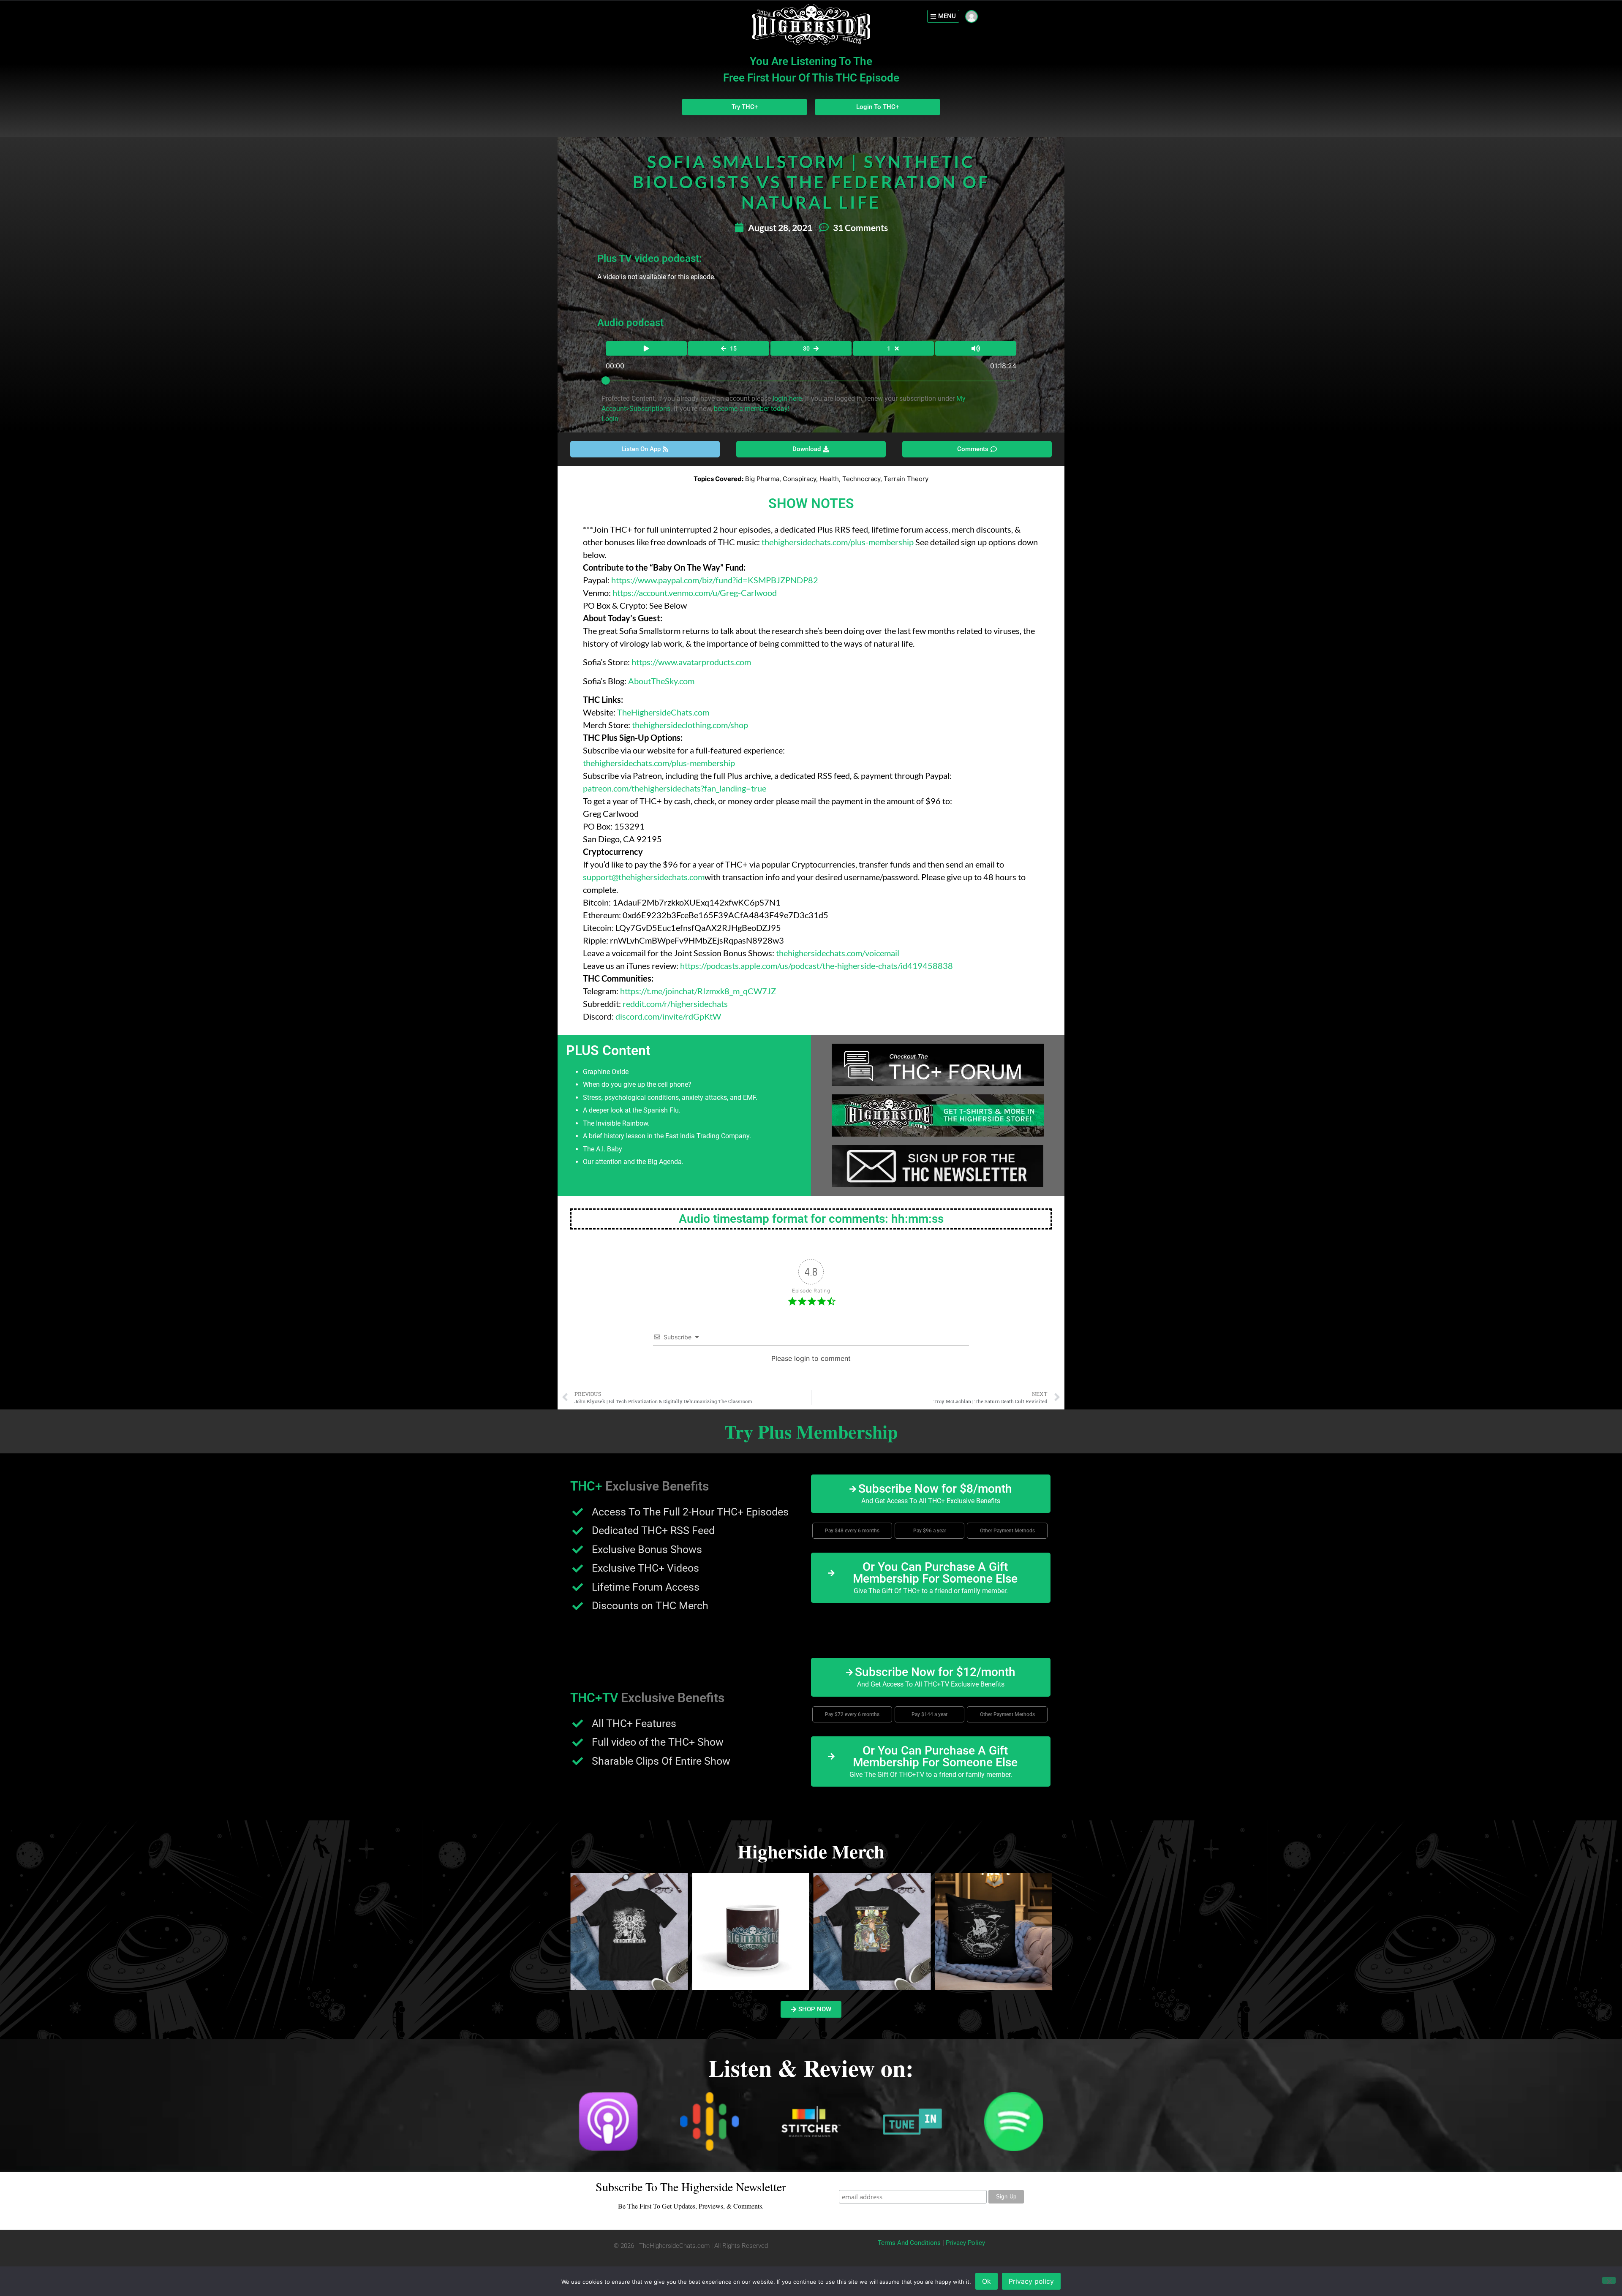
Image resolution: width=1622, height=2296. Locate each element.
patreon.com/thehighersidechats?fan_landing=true (675, 788)
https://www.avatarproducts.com (691, 662)
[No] (1609, 2280)
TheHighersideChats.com (663, 712)
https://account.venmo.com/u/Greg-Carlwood (695, 593)
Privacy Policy (965, 2243)
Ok (987, 2281)
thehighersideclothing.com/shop (690, 725)
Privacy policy (1031, 2281)
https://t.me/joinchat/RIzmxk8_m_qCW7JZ (698, 991)
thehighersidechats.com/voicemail (838, 953)
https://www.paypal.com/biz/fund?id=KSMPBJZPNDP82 (715, 580)
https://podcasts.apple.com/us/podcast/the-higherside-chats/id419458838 (816, 966)
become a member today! (752, 409)
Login (610, 419)
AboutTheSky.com (661, 681)
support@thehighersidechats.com (644, 877)
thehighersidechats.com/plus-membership (838, 542)
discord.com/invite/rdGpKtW (668, 1016)
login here (787, 399)
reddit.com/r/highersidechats (675, 1004)
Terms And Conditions (909, 2243)
